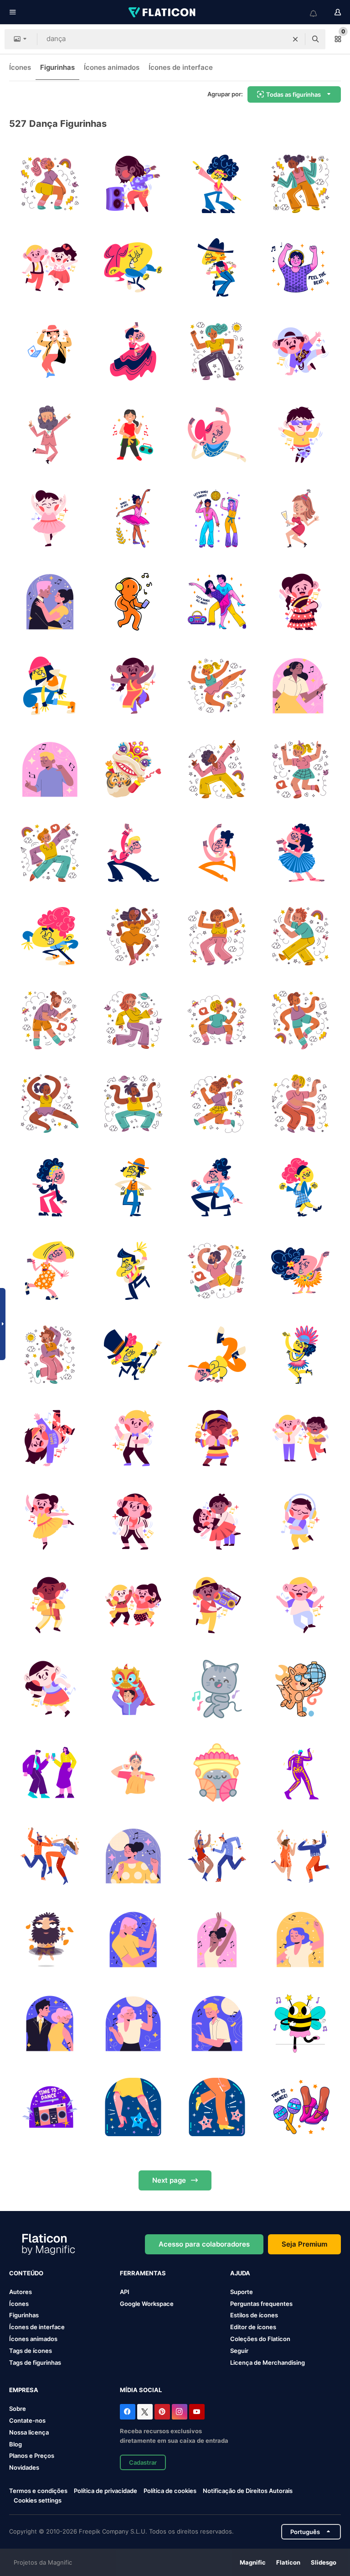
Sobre (18, 2409)
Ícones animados (112, 67)
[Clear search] (295, 39)
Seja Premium (304, 2244)
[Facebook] (128, 2412)
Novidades (24, 2467)
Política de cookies (170, 2491)
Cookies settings (38, 2500)
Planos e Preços (32, 2456)
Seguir (239, 2351)
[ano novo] (300, 518)
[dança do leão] (133, 769)
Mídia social (141, 2390)
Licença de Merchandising (268, 2362)
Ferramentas (143, 2273)
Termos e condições (38, 2491)
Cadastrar (143, 2462)
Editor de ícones (253, 2327)
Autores (21, 2292)
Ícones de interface (181, 67)
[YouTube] (197, 2412)
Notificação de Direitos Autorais (248, 2491)
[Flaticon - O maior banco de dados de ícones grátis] (163, 12)
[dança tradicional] (217, 1773)
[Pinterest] (162, 2412)
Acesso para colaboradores (204, 2244)
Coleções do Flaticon (260, 2339)
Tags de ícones (31, 2351)
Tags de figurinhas (35, 2362)
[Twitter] (145, 2412)
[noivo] (50, 435)
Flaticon (288, 2562)
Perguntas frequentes (261, 2304)
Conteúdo (26, 2273)
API (125, 2292)
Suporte (242, 2292)
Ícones (20, 67)
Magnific (253, 2562)
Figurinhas (57, 67)
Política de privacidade (106, 2491)
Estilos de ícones (254, 2315)
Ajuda (240, 2273)
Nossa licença (29, 2432)
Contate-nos (27, 2420)
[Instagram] (180, 2412)
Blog (15, 2444)
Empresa (24, 2390)
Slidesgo (324, 2562)
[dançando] (217, 1689)
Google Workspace (147, 2304)
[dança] (50, 184)
